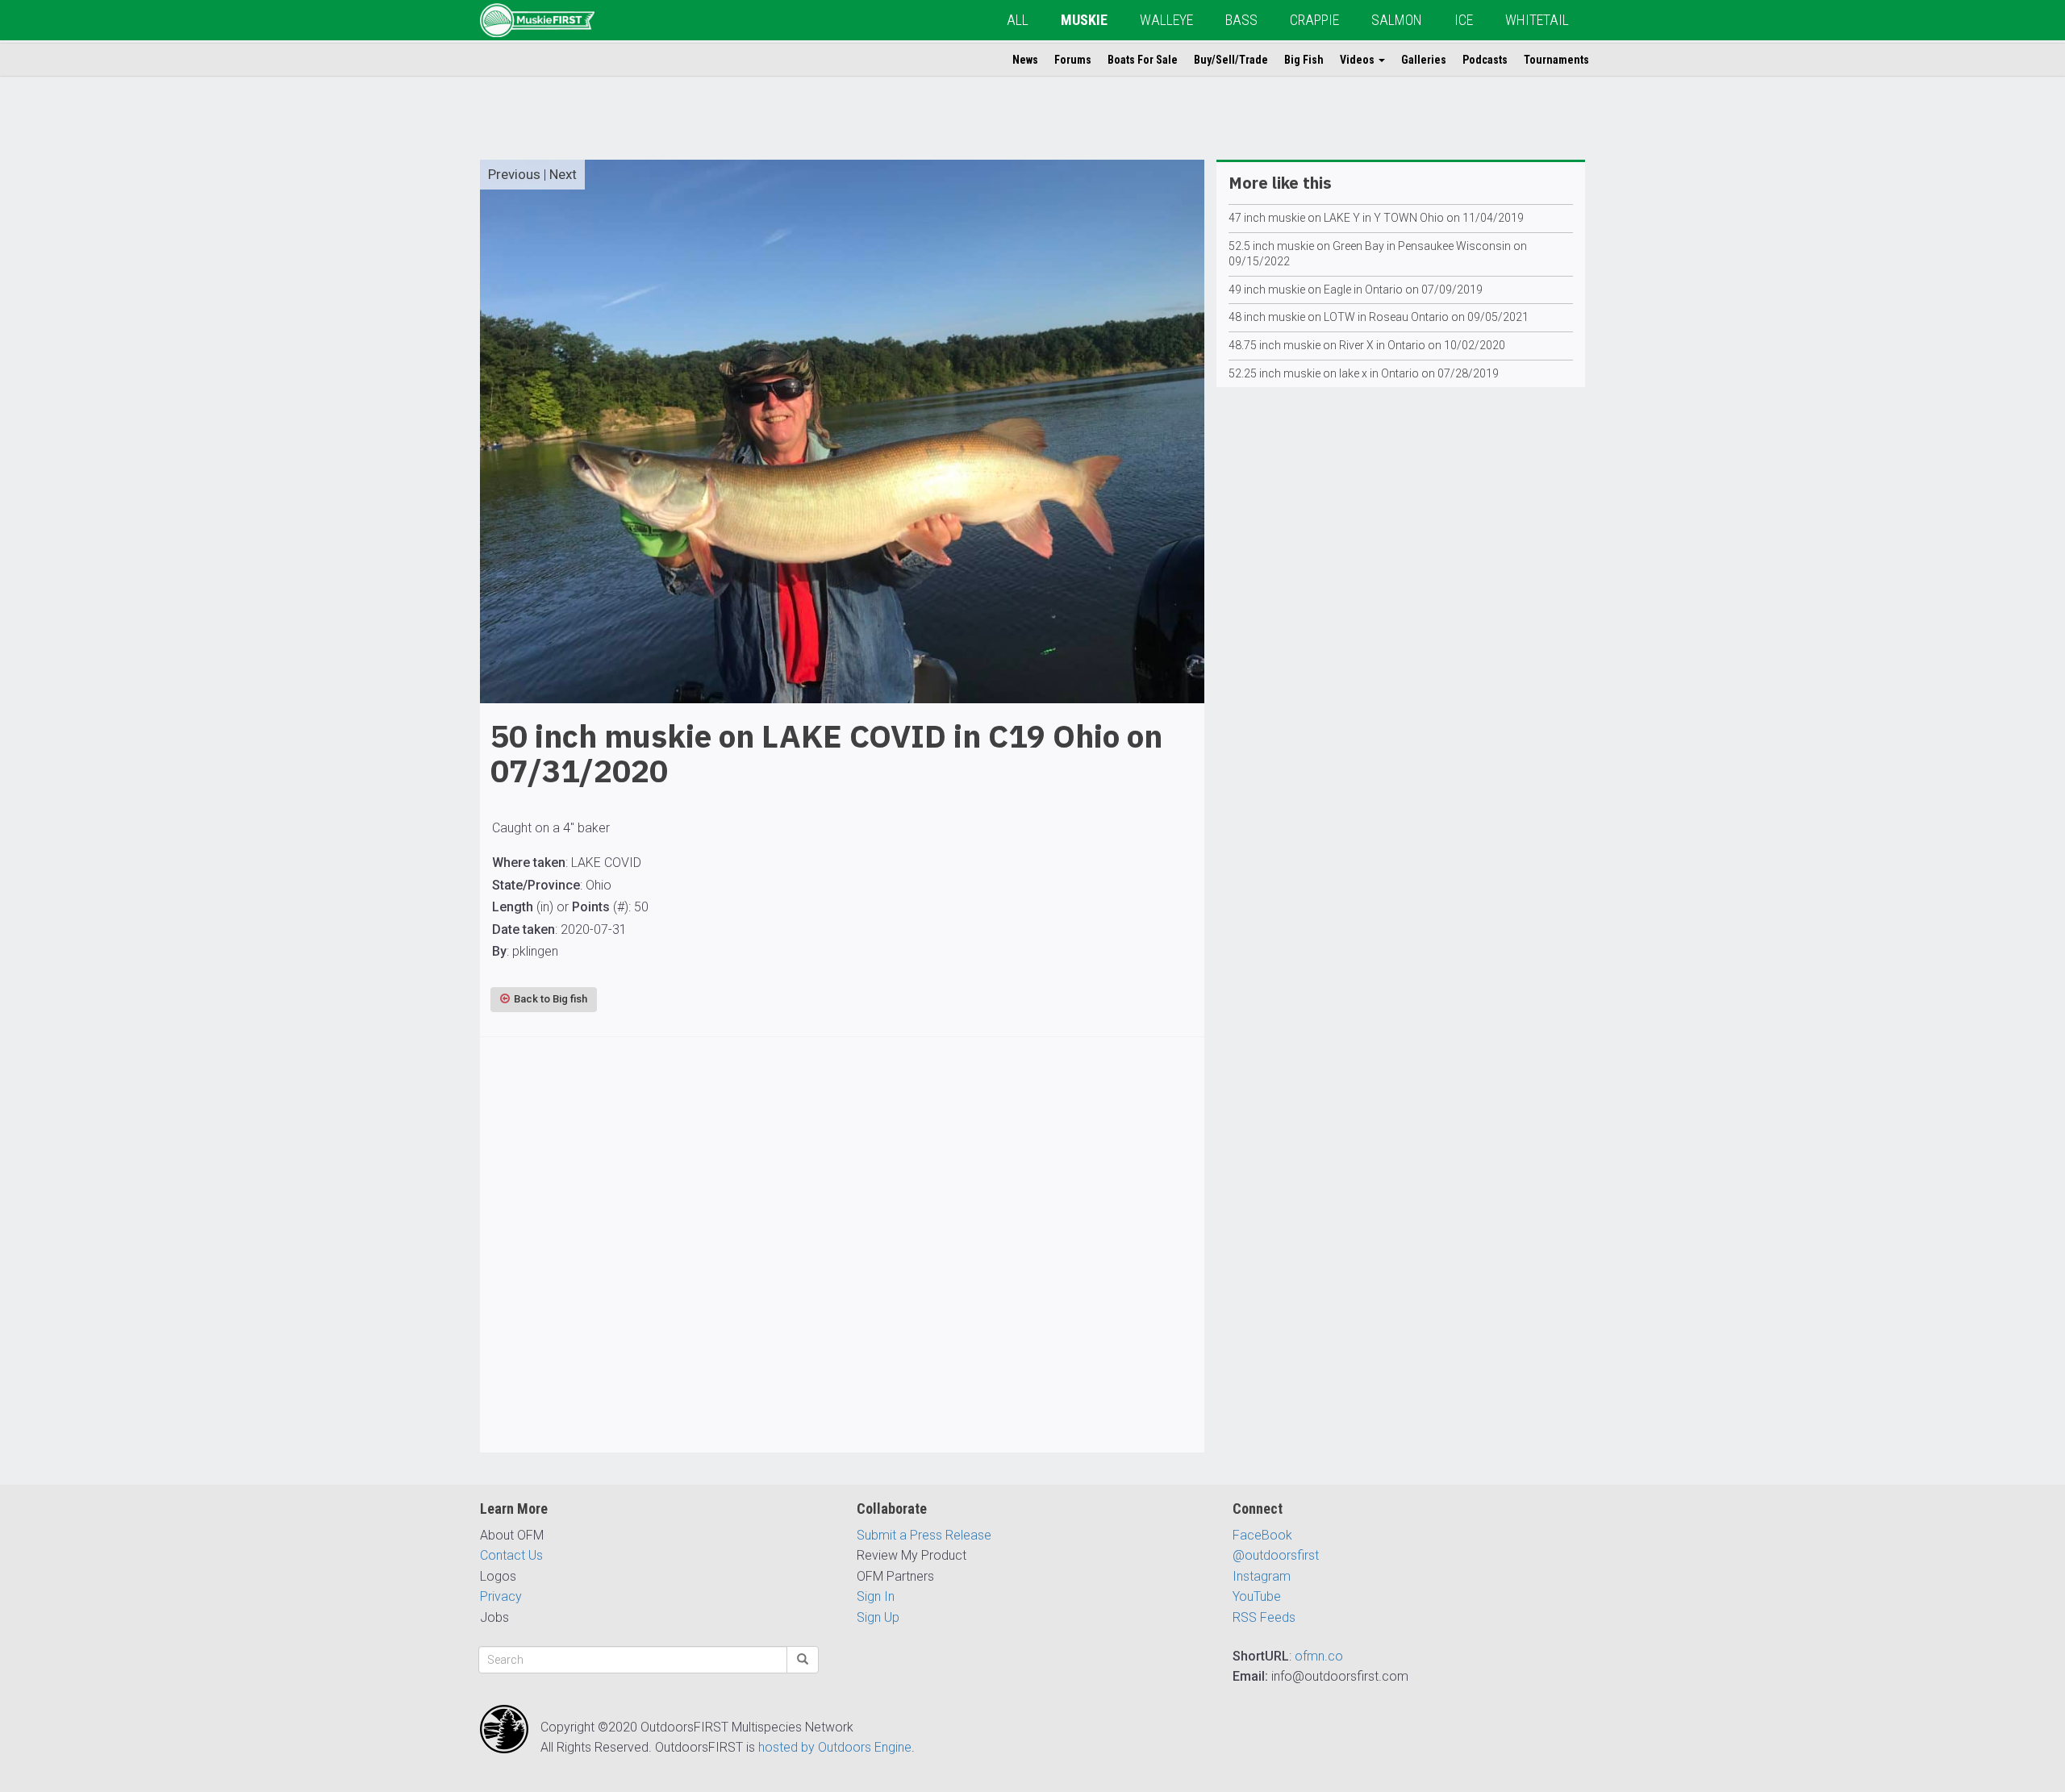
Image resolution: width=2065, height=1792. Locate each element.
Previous (514, 174)
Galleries (1424, 60)
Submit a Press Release (924, 1535)
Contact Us (511, 1555)
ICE (1464, 20)
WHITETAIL (1537, 20)
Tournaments (1556, 60)
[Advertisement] (842, 1269)
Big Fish (1304, 60)
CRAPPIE (1314, 20)
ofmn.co (1319, 1656)
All (1018, 20)
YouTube (1257, 1596)
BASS (1241, 20)
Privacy (501, 1596)
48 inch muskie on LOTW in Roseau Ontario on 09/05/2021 (1379, 317)
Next (563, 174)
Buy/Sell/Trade (1231, 60)
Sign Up (878, 1617)
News (1025, 60)
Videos (1358, 60)
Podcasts (1485, 60)
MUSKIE (1084, 20)
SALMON (1397, 20)
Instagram (1262, 1576)
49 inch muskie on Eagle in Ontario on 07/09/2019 (1356, 290)
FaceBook (1262, 1535)
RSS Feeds (1264, 1617)
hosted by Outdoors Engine (835, 1747)
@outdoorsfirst (1276, 1555)
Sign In (876, 1596)
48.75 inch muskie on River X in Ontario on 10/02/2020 (1367, 345)
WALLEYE (1166, 20)
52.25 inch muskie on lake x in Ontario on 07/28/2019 (1364, 373)
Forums (1073, 60)
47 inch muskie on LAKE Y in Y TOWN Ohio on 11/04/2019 (1376, 218)
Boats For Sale (1143, 60)
